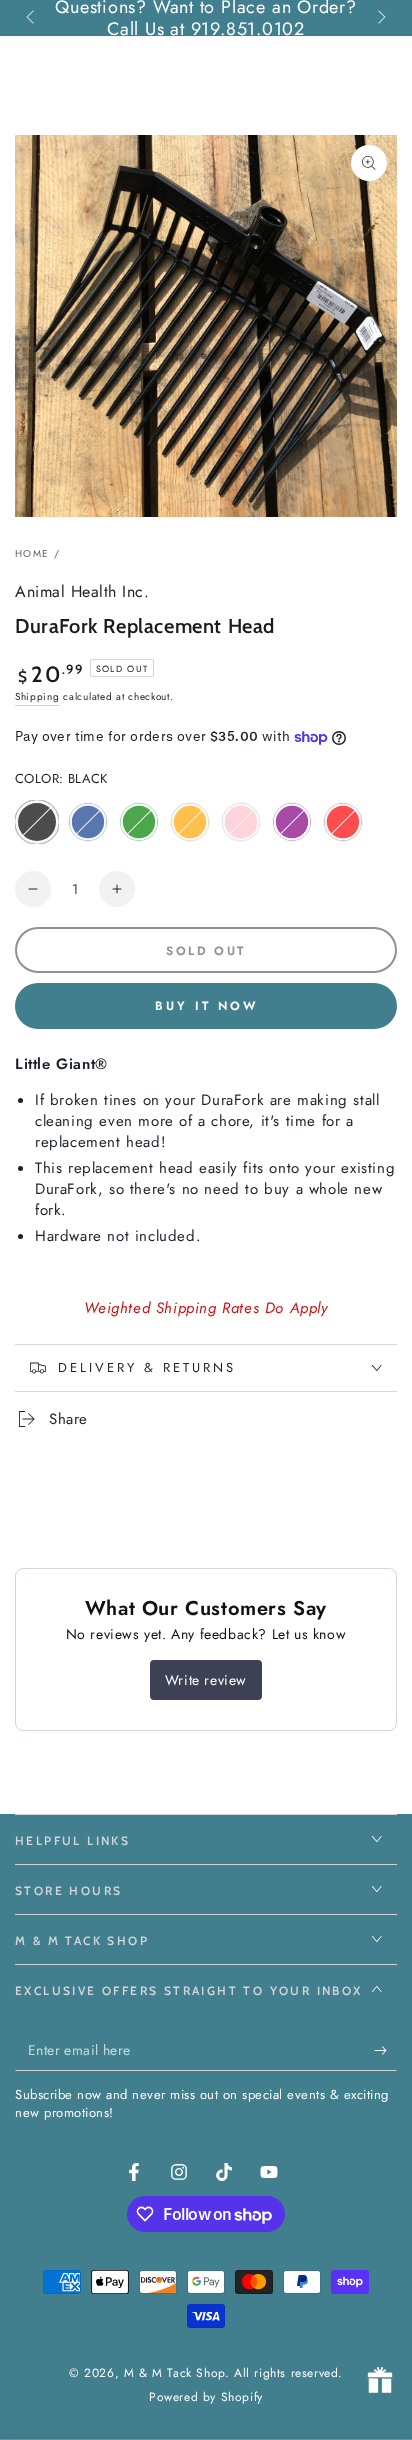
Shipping (37, 696)
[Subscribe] (385, 2051)
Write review (206, 1680)
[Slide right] (380, 18)
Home (32, 553)
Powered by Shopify (206, 2397)
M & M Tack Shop (174, 2373)
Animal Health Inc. (82, 592)
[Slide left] (32, 18)
